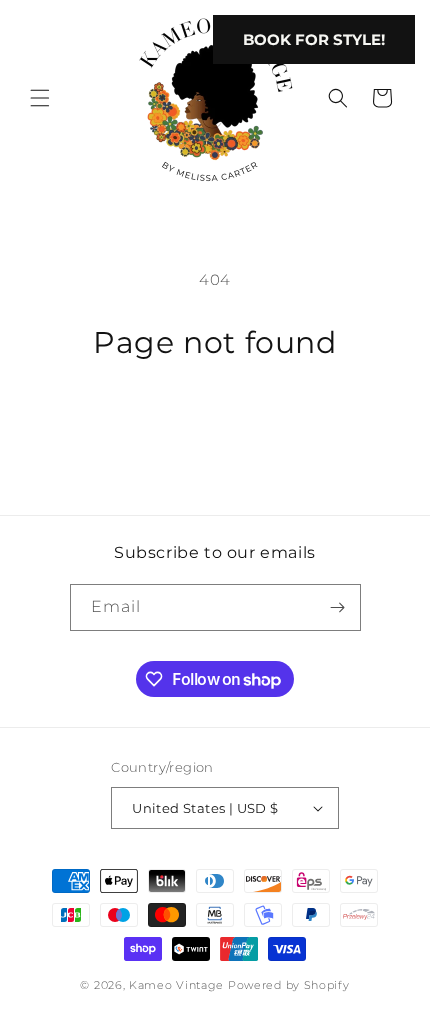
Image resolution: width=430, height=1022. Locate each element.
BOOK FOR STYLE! (314, 39)
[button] (40, 98)
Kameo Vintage (176, 985)
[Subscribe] (338, 607)
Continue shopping (215, 418)
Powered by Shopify (289, 985)
